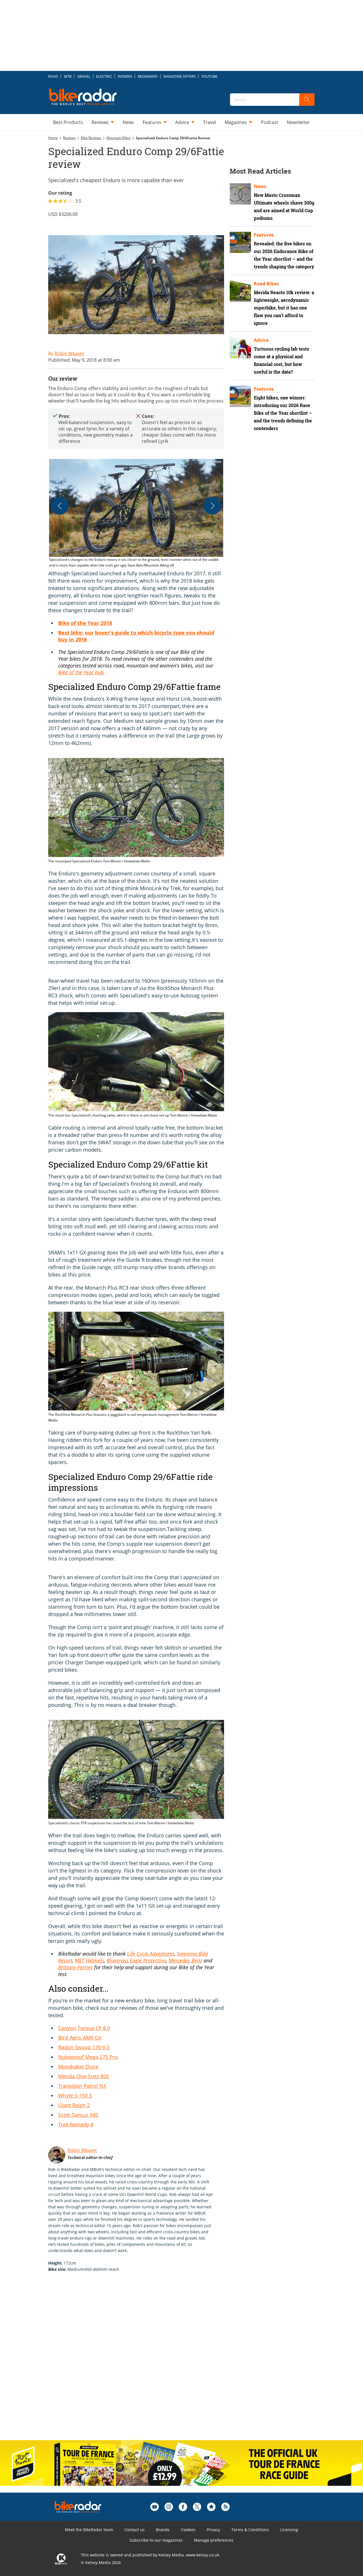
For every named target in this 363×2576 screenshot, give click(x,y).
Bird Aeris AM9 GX (80, 2038)
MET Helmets (89, 1960)
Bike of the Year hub (81, 672)
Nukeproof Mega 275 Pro (88, 2057)
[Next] (212, 506)
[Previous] (60, 506)
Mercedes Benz (185, 1960)
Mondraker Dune (78, 2067)
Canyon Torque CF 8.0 (84, 2028)
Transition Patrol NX (82, 2086)
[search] (307, 100)
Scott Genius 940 (78, 2115)
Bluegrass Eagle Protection (136, 1960)
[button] (136, 514)
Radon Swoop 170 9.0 (84, 2047)
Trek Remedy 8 (76, 2124)
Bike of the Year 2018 (85, 623)
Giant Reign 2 (74, 2105)
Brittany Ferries (75, 1967)
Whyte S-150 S (75, 2095)
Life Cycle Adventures (151, 1954)
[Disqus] (142, 2362)
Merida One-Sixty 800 (84, 2076)
